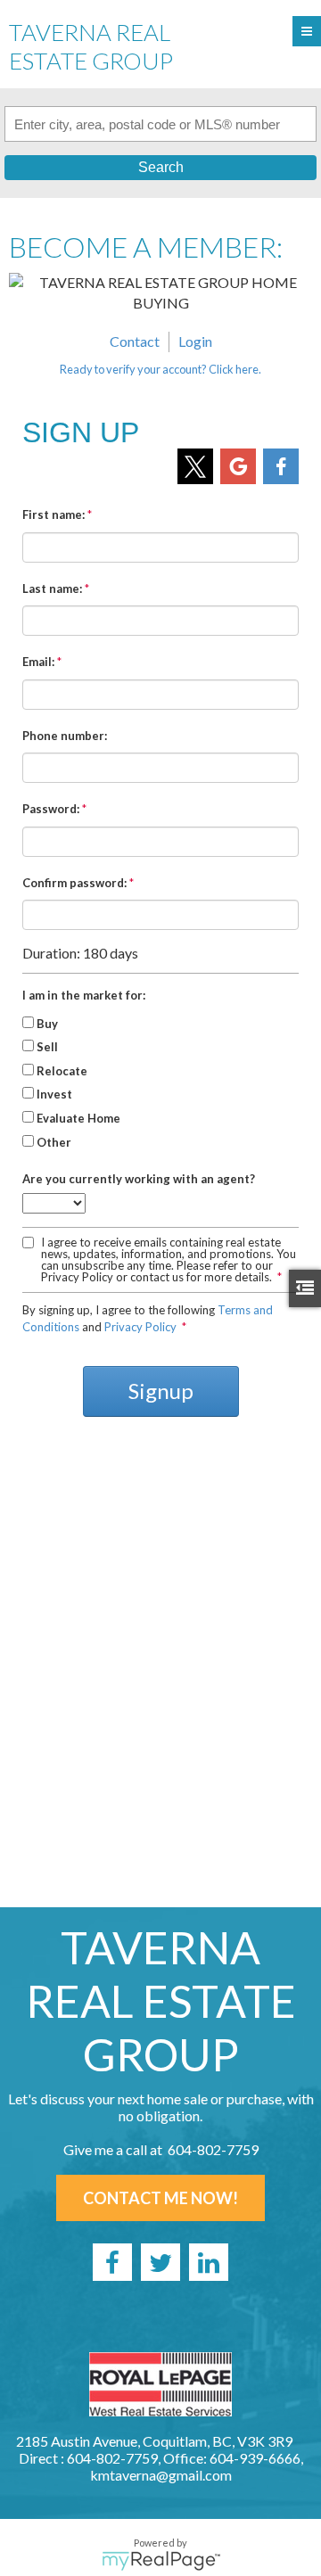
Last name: (52, 588)
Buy (47, 1024)
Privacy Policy (140, 1327)
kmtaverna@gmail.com (161, 2475)
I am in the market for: (84, 995)
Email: (38, 662)
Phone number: (65, 736)
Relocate (62, 1071)
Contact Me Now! (160, 2198)
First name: (53, 514)
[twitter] (160, 2262)
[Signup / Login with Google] (238, 466)
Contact (135, 341)
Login (195, 341)
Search (161, 167)
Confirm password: (74, 883)
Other (54, 1142)
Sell (47, 1047)
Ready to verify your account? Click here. (160, 369)
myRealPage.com (161, 2561)
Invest (54, 1094)
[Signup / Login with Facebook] (281, 466)
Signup (161, 1391)
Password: (51, 809)
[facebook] (112, 2262)
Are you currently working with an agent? (139, 1179)
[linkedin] (209, 2262)
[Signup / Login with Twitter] (195, 466)
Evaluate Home (78, 1118)
